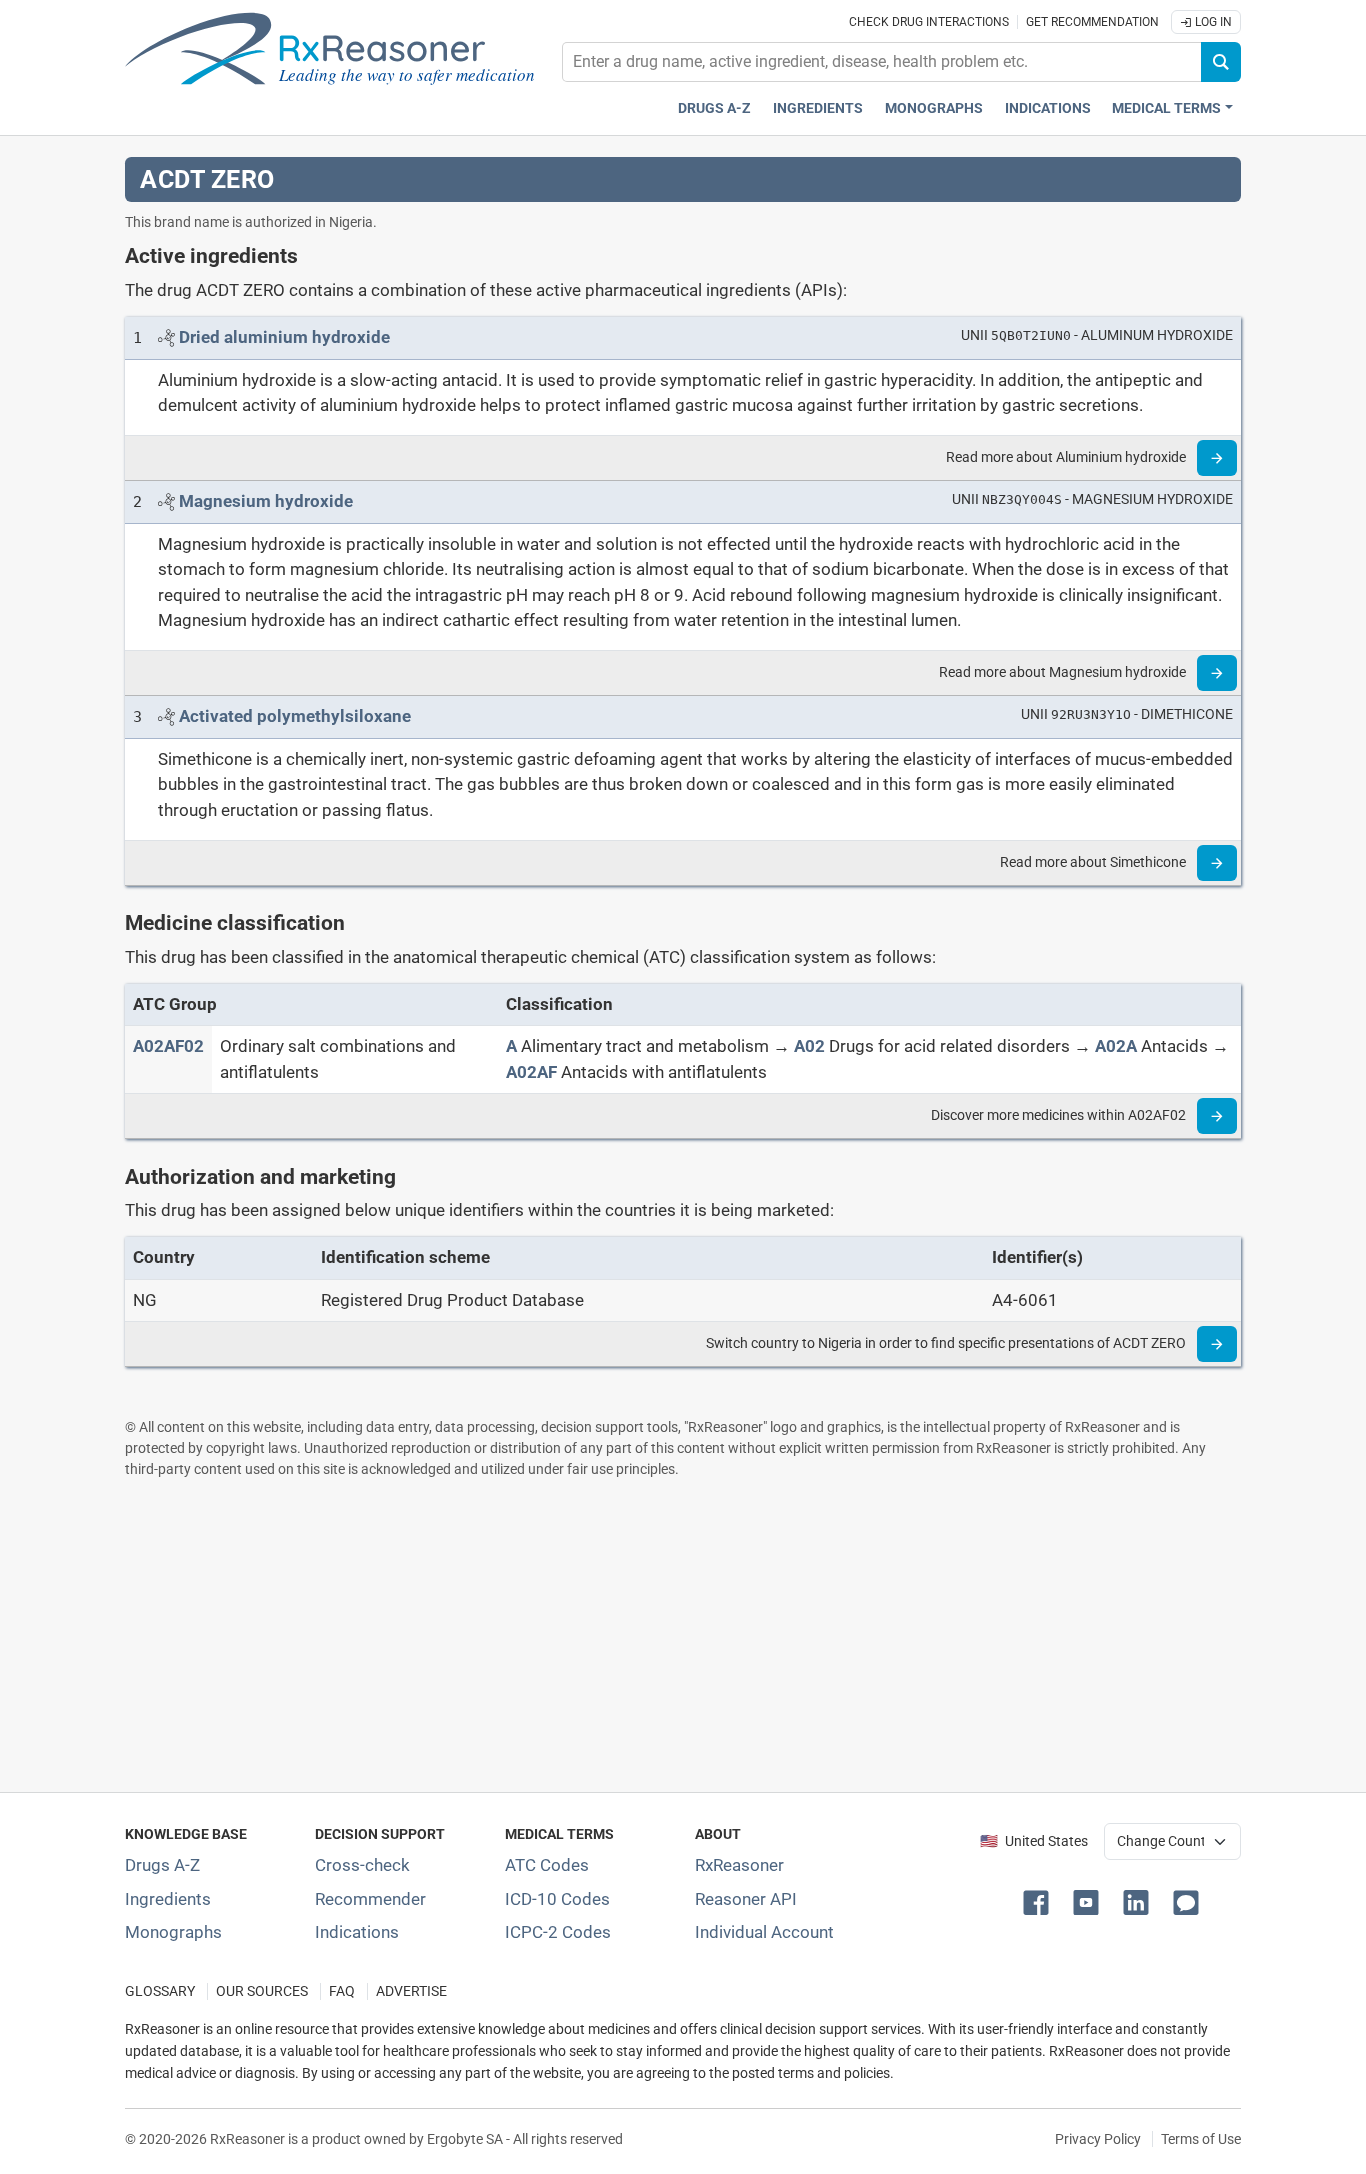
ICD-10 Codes (557, 1899)
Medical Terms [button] (1166, 108)
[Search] (1221, 62)
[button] (1040, 1901)
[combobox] (882, 62)
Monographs (934, 108)
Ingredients (818, 108)
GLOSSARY (160, 1991)
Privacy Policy (1098, 2139)
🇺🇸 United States (1034, 1841)
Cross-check (362, 1865)
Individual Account (764, 1932)
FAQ (342, 1991)
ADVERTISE (411, 1991)
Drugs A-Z (714, 108)
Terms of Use (1201, 2139)
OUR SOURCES (262, 1991)
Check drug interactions (929, 22)
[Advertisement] (683, 1635)
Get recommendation (1092, 22)
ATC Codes (547, 1865)
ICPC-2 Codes (558, 1932)
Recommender (370, 1899)
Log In (1212, 22)
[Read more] (1217, 458)
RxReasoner (739, 1865)
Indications (1048, 108)
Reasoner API (746, 1899)
